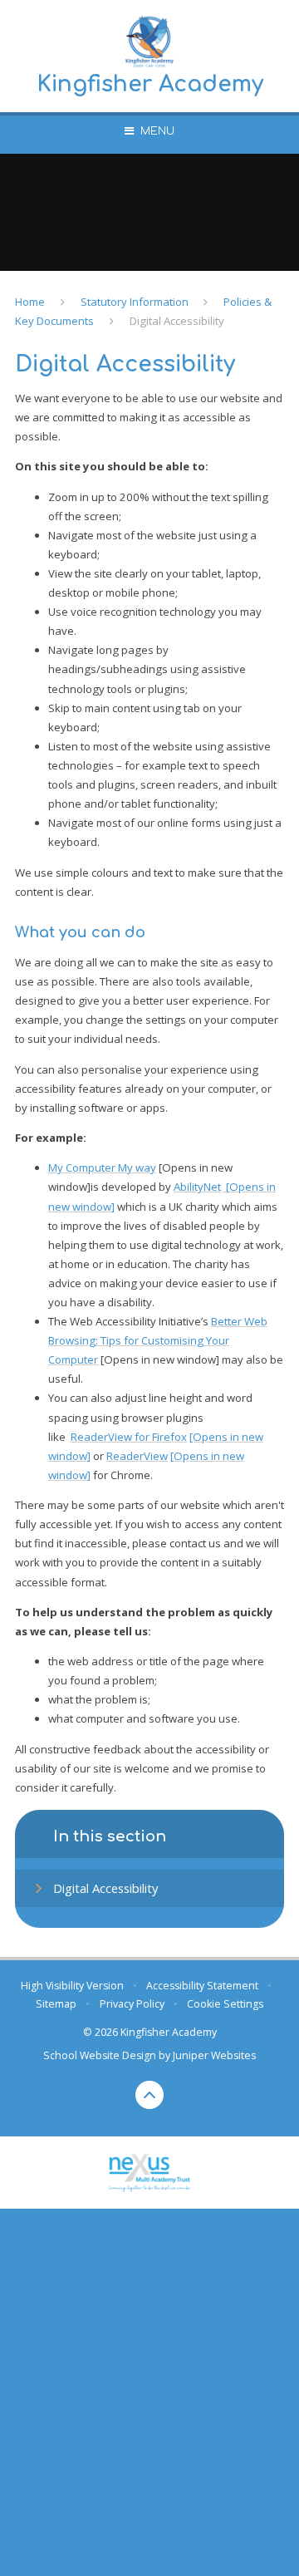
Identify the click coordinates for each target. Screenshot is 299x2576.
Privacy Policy (132, 2004)
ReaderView (137, 1456)
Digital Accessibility (177, 321)
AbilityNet (197, 1187)
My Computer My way (102, 1168)
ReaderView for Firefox (129, 1437)
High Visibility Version (72, 1986)
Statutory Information (135, 302)
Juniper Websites (214, 2055)
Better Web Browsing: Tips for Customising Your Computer (158, 1340)
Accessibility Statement (202, 1986)
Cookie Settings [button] (225, 2004)
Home (30, 302)
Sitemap (56, 2004)
